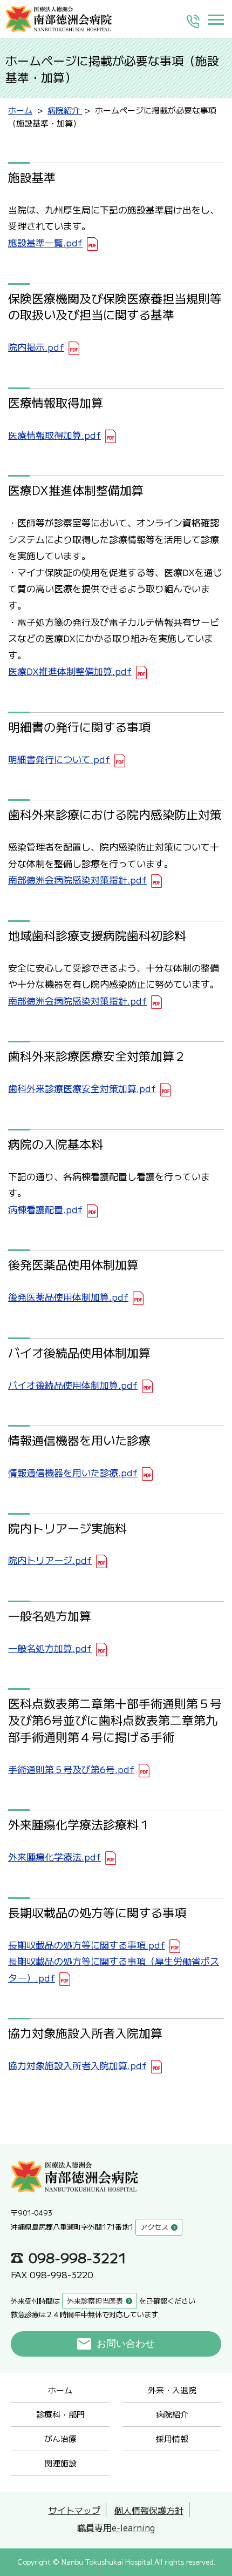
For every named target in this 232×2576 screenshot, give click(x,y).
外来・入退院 (172, 2390)
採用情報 (172, 2438)
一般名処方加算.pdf (50, 1648)
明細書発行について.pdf (59, 759)
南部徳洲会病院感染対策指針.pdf (77, 879)
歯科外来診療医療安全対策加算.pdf (82, 1088)
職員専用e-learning (116, 2527)
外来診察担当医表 (95, 2301)
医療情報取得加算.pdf (54, 435)
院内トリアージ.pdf (50, 1560)
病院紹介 (172, 2414)
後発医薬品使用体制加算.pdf (68, 1297)
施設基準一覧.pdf (45, 242)
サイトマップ (74, 2510)
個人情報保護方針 (149, 2510)
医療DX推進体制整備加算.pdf (70, 671)
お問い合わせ (126, 2344)
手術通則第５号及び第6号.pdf (71, 1769)
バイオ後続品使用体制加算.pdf (73, 1385)
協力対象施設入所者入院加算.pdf (77, 2065)
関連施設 (60, 2463)
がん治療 (60, 2438)
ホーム (60, 2390)
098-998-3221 (78, 2257)
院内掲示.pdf (36, 347)
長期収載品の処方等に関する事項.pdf (87, 1945)
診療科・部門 (60, 2414)
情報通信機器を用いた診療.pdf (73, 1472)
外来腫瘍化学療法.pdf (54, 1856)
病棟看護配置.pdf (45, 1209)
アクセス (154, 2227)
